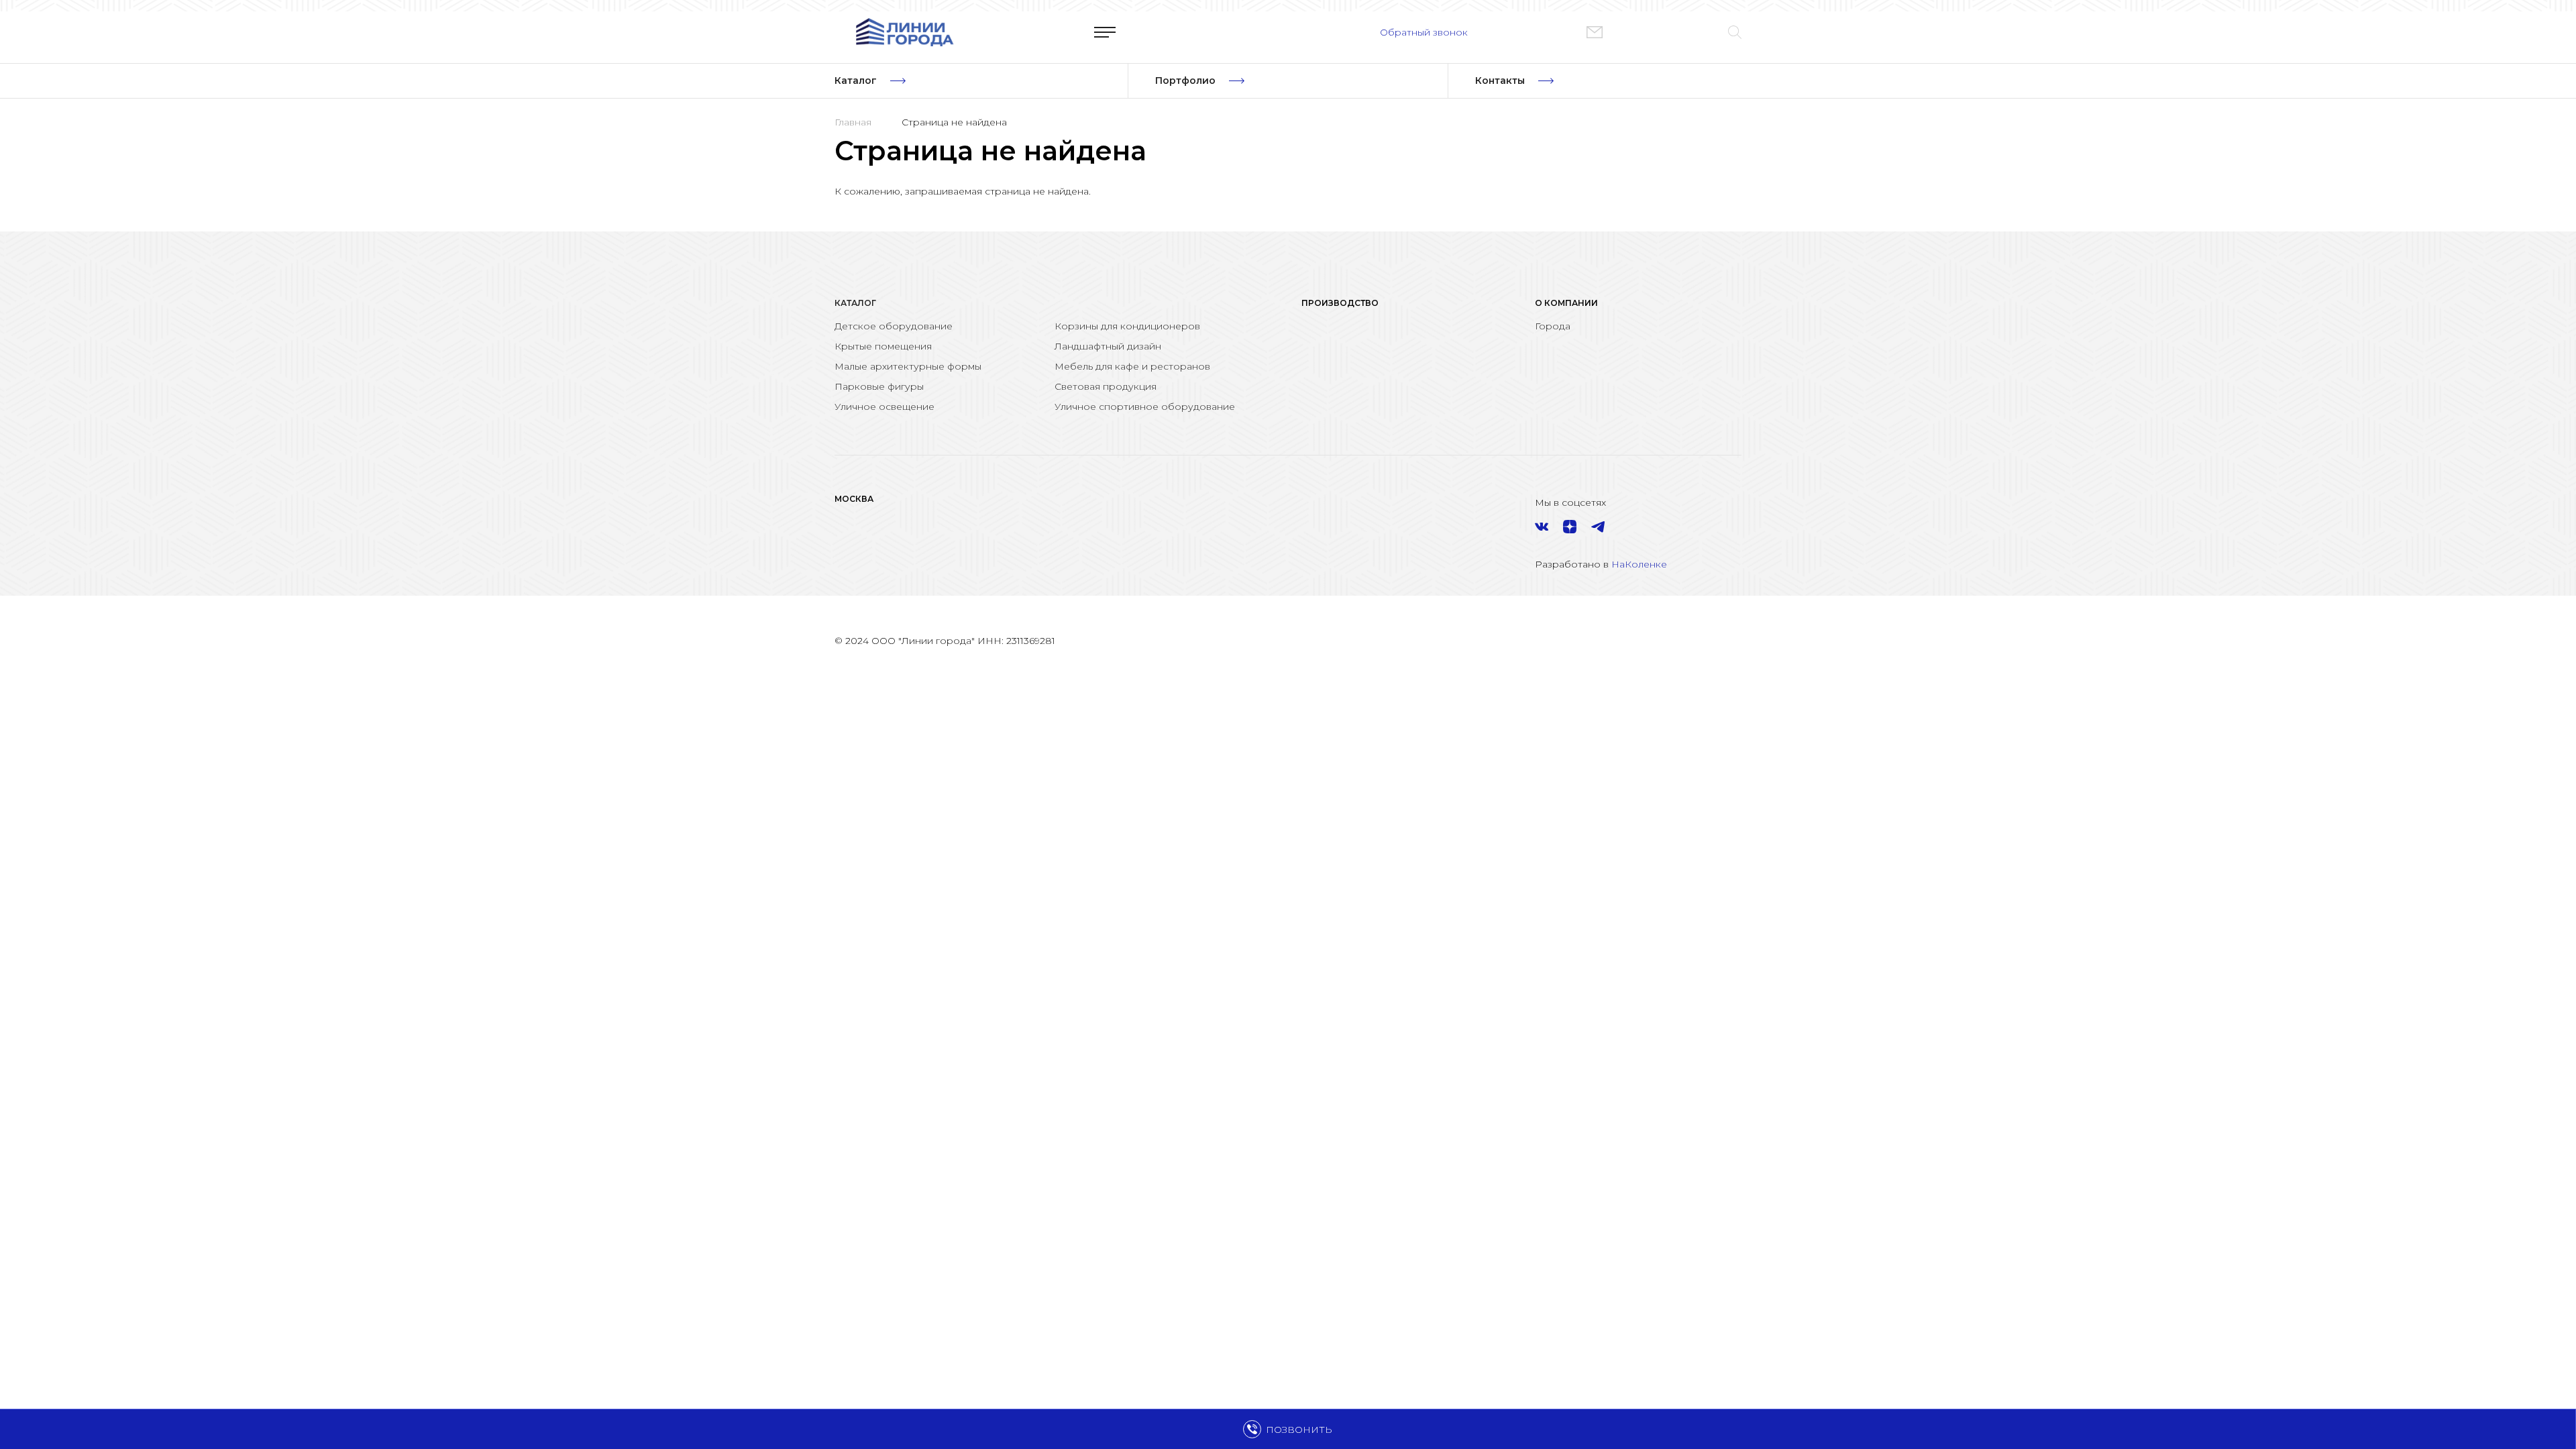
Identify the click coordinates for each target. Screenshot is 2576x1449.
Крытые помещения (883, 346)
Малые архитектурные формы (908, 366)
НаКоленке (1639, 564)
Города (1553, 326)
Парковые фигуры (879, 386)
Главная (853, 122)
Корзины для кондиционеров (1127, 326)
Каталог (855, 303)
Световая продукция (1106, 386)
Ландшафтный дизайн (1108, 346)
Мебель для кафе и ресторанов (1132, 366)
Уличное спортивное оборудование (1145, 407)
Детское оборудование (894, 326)
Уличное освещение (884, 407)
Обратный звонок (1424, 32)
